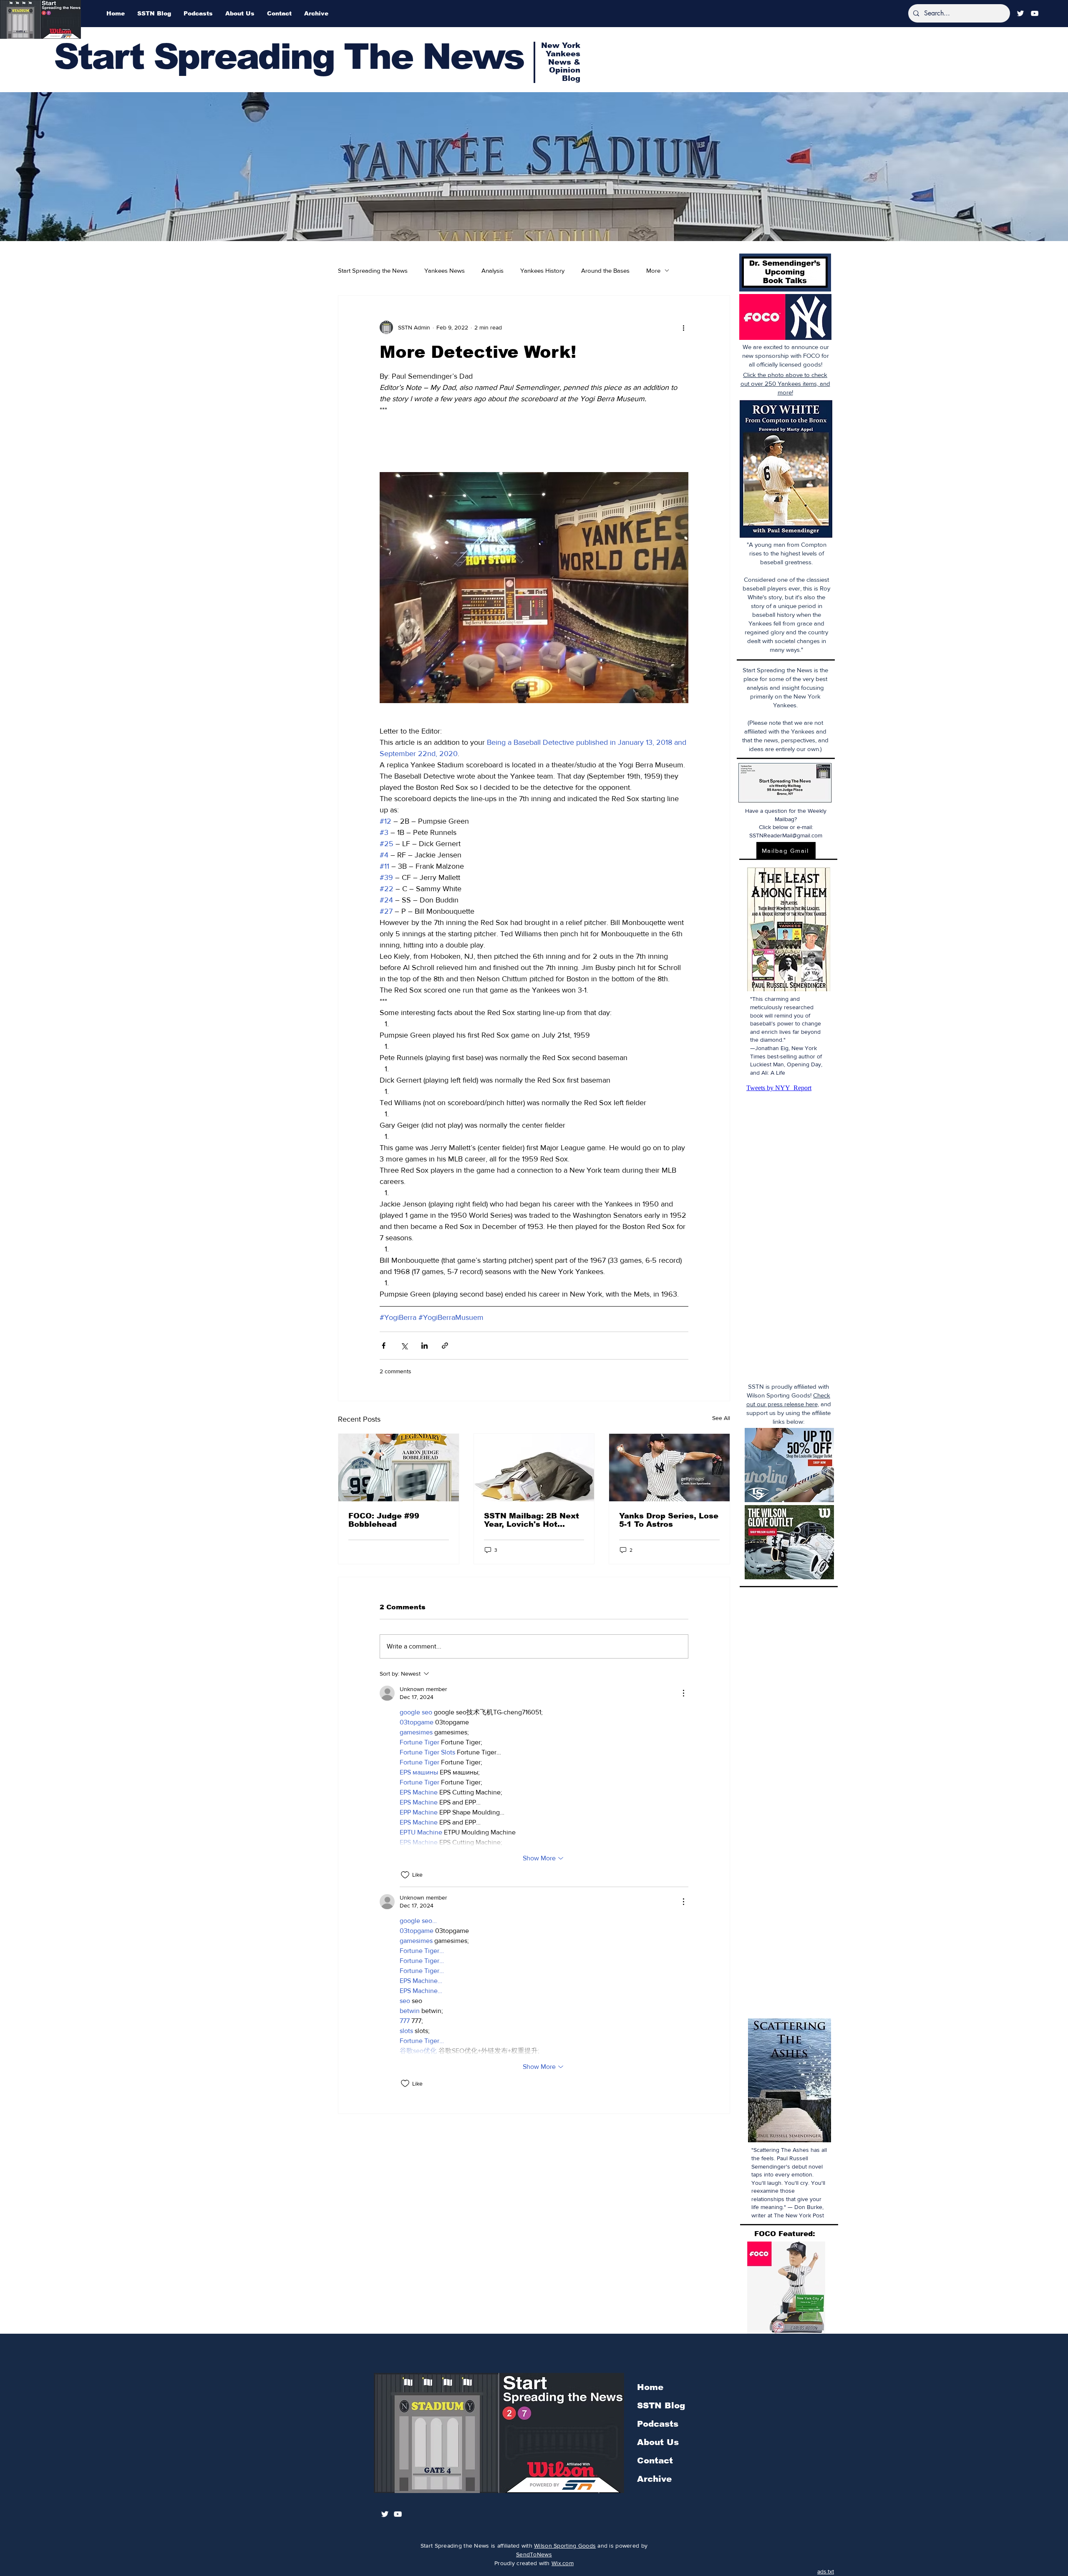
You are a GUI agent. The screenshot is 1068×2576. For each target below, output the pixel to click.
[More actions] (683, 327)
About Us (658, 2442)
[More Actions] (683, 1693)
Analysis (492, 270)
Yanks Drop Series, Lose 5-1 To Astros (669, 1520)
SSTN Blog (661, 2405)
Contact (655, 2460)
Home (650, 2387)
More (653, 270)
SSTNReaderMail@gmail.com (786, 835)
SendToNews (534, 2554)
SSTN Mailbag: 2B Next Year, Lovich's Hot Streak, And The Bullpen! (531, 1520)
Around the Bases (605, 270)
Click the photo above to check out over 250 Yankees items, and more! (785, 383)
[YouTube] (1035, 13)
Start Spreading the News (373, 270)
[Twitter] (1020, 13)
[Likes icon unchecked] (405, 1875)
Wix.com (563, 2563)
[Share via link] (445, 1346)
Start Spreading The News (289, 57)
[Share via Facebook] (384, 1346)
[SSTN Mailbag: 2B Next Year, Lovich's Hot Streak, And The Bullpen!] (534, 1468)
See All (721, 1418)
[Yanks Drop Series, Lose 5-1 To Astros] (669, 1468)
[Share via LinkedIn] (424, 1346)
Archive (654, 2479)
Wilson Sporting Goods (565, 2546)
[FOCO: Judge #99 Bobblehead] (399, 1468)
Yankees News (445, 270)
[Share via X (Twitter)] (404, 1346)
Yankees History (542, 270)
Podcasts (658, 2424)
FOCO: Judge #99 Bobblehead (384, 1520)
